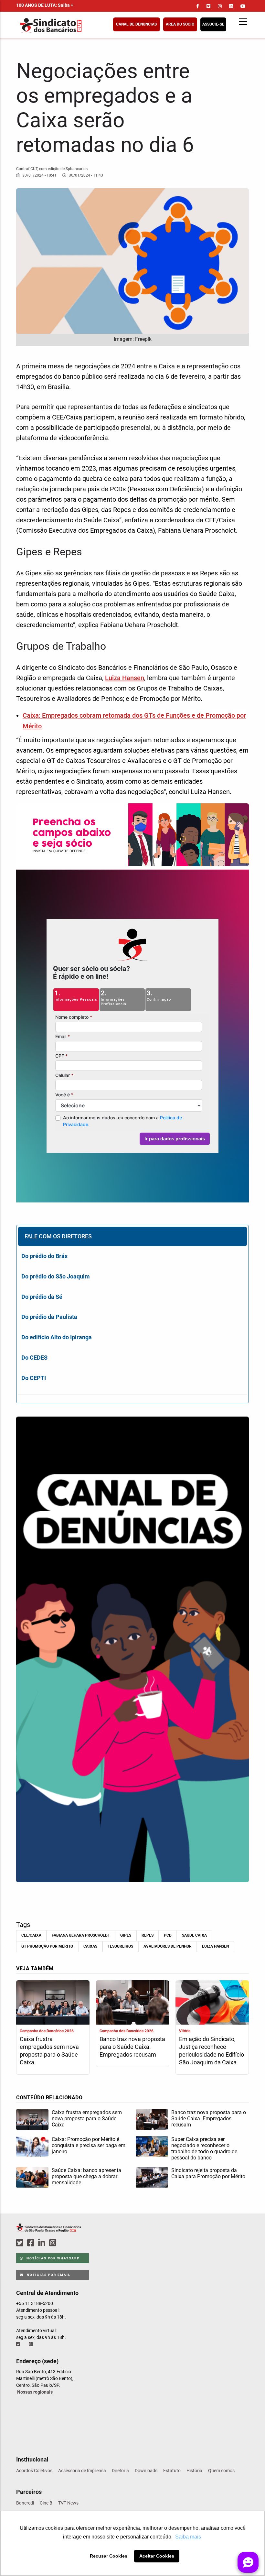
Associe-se (213, 24)
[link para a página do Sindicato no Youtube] (243, 6)
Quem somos (221, 2471)
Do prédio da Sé (42, 1297)
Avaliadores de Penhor (168, 1946)
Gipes (126, 1935)
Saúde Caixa (194, 1935)
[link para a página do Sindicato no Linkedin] (231, 6)
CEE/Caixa (31, 1935)
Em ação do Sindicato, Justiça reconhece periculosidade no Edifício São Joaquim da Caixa (212, 2051)
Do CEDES (34, 1358)
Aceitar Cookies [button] (157, 2556)
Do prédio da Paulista (49, 1317)
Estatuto (172, 2471)
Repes (148, 1935)
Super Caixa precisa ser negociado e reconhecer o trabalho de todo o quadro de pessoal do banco (204, 2148)
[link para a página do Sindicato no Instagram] (220, 6)
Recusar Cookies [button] (109, 2556)
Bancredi (25, 2503)
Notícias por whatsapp (52, 2258)
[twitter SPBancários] (21, 2243)
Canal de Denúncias (136, 24)
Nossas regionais (35, 2392)
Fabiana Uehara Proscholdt (81, 1935)
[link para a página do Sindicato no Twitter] (208, 6)
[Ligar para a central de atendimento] (19, 2344)
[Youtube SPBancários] (65, 2243)
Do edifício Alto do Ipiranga (57, 1337)
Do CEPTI (34, 1378)
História (194, 2471)
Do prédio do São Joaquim (56, 1276)
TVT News (68, 2503)
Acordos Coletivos (34, 2471)
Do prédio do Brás (44, 1256)
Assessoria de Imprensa (82, 2471)
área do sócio (180, 24)
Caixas (90, 1946)
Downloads (146, 2471)
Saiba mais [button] (188, 2537)
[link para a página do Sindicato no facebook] (198, 6)
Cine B (46, 2503)
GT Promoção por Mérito (47, 1946)
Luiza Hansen (125, 678)
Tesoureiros (120, 1946)
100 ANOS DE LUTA (45, 5)
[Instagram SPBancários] (54, 2243)
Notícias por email (48, 2275)
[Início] (82, 25)
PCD (168, 1935)
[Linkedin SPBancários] (43, 2243)
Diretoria (120, 2471)
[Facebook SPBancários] (32, 2243)
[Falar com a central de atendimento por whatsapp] (31, 2344)
